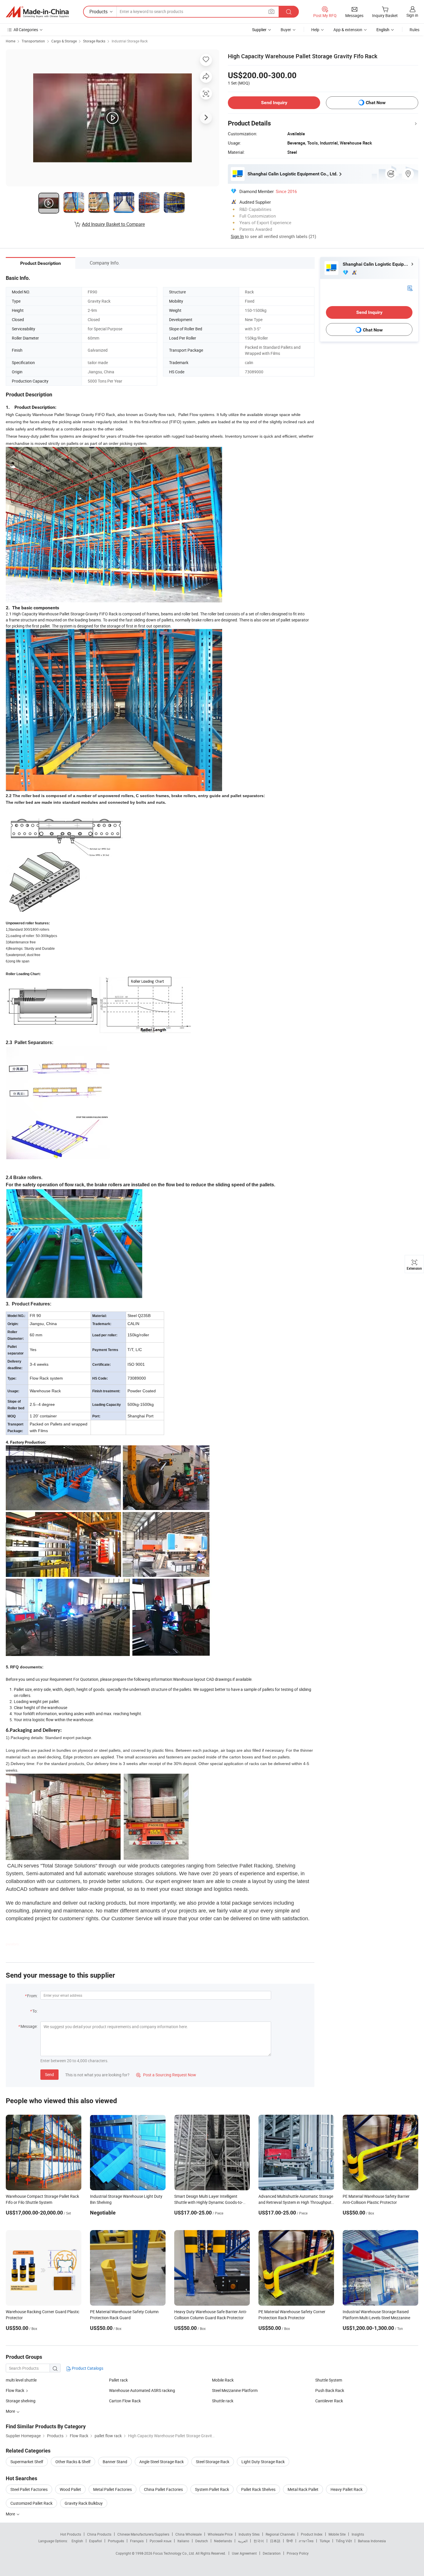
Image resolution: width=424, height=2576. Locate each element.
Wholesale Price (220, 2534)
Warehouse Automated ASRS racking (142, 2390)
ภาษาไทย (306, 2541)
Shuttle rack (223, 2401)
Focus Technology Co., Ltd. (174, 2553)
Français (137, 2541)
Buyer (286, 30)
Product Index (312, 2534)
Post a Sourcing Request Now (166, 2075)
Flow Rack (15, 2390)
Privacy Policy (298, 2553)
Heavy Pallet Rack (347, 2489)
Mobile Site (337, 2534)
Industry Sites (249, 2534)
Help (315, 30)
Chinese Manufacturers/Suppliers (143, 2534)
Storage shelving (21, 2401)
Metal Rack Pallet (303, 2489)
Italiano (183, 2541)
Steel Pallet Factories (29, 2489)
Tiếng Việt (344, 2541)
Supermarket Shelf (27, 2462)
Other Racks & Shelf (73, 2462)
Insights (358, 2534)
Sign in (412, 15)
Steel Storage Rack (213, 2462)
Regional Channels (280, 2534)
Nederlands (223, 2541)
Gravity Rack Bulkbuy (84, 2503)
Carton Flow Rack (125, 2401)
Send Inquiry (274, 103)
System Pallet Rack (212, 2489)
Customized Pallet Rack (31, 2503)
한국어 (259, 2541)
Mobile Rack (223, 2380)
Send (49, 2074)
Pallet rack (118, 2380)
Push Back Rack (330, 2390)
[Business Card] (410, 288)
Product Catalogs (87, 2368)
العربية (243, 2541)
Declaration (272, 2553)
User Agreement (244, 2553)
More (11, 2514)
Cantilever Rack (329, 2401)
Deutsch (202, 2541)
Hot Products (71, 2534)
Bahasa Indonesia (372, 2541)
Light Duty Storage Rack (263, 2462)
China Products (99, 2534)
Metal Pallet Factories (112, 2489)
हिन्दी (290, 2541)
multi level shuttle (21, 2380)
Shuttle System (329, 2380)
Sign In (237, 236)
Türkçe (325, 2541)
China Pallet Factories (163, 2489)
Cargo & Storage (64, 41)
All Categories (26, 30)
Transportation (33, 41)
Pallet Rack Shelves (258, 2489)
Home (11, 41)
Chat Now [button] (376, 103)
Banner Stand (115, 2462)
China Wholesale (188, 2534)
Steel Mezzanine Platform (235, 2390)
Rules (414, 30)
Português (116, 2541)
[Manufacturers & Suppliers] (37, 12)
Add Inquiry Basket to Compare (113, 224)
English (77, 2541)
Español (95, 2541)
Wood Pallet (70, 2489)
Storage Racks (94, 41)
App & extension (348, 30)
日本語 (275, 2541)
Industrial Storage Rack (130, 41)
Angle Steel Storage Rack (162, 2462)
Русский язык (161, 2541)
